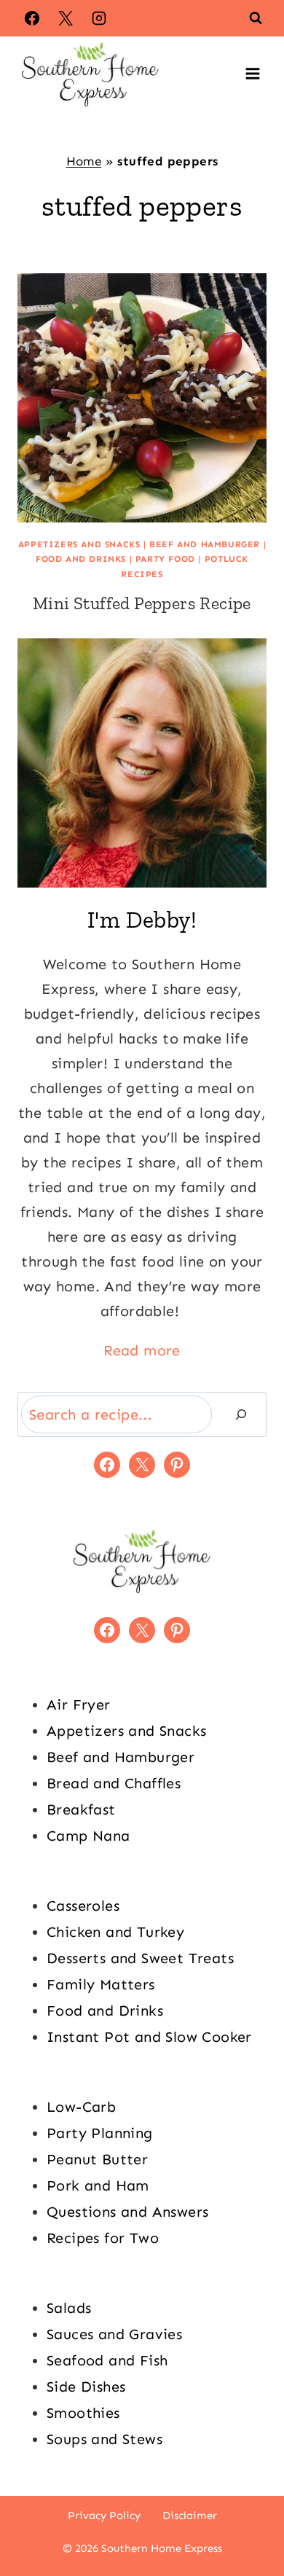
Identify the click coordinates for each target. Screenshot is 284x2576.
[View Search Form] (256, 18)
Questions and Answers (127, 2212)
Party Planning (100, 2133)
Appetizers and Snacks (79, 544)
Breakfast (81, 1809)
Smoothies (83, 2413)
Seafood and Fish (107, 2360)
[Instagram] (99, 18)
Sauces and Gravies (114, 2334)
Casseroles (83, 1906)
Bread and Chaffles (114, 1783)
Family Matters (101, 1984)
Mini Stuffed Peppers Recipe (142, 603)
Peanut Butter (97, 2159)
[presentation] (142, 398)
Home (84, 161)
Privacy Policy (104, 2516)
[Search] (241, 1414)
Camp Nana (88, 1836)
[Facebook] (32, 18)
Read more (142, 1350)
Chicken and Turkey (115, 1932)
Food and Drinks (81, 559)
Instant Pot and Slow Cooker (149, 2037)
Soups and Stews (104, 2439)
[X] (66, 18)
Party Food (165, 559)
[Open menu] (252, 73)
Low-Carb (81, 2107)
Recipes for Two (103, 2238)
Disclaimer (190, 2516)
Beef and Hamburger (205, 544)
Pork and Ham (98, 2185)
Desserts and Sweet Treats (140, 1958)
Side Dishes (86, 2387)
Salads (69, 2308)
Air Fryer (79, 1704)
